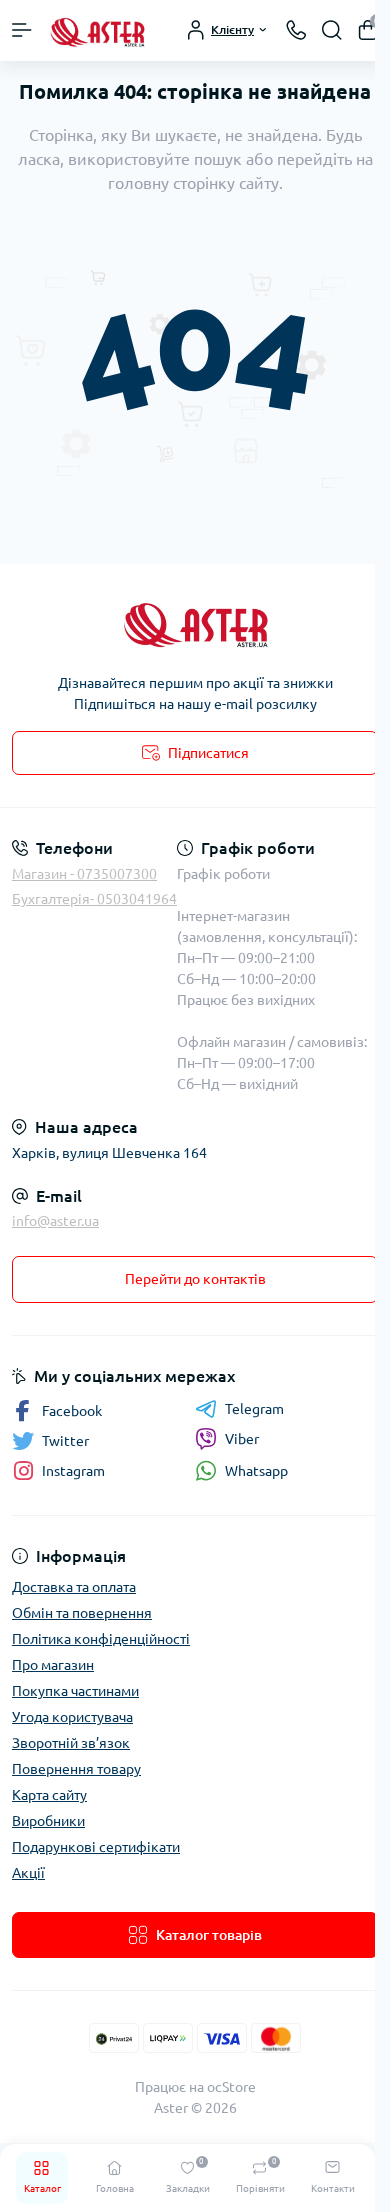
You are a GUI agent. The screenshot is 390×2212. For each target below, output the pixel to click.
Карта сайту (49, 1795)
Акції (28, 1873)
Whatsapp (256, 1471)
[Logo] (97, 30)
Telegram (254, 1409)
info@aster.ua (55, 1221)
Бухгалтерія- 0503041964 (94, 899)
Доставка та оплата (74, 1587)
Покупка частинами (75, 1691)
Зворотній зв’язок (71, 1743)
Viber (242, 1439)
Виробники (48, 1821)
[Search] (332, 30)
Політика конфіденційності (101, 1639)
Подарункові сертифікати (96, 1847)
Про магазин (53, 1665)
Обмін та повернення (82, 1613)
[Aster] (195, 622)
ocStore (231, 2087)
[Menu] (22, 30)
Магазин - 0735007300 (84, 874)
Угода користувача (72, 1717)
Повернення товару (76, 1769)
